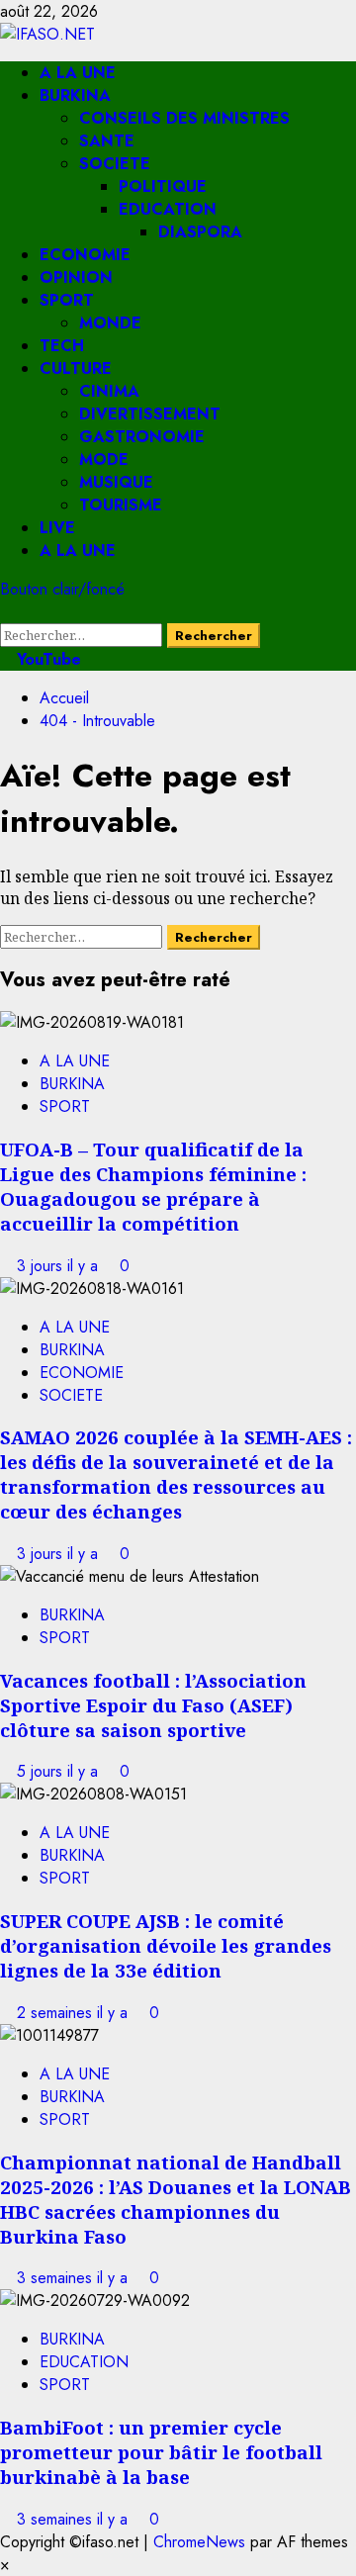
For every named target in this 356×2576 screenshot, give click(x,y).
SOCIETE (115, 164)
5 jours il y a (60, 1771)
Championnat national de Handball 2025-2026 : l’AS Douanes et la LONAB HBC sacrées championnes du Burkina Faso (176, 2199)
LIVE (57, 528)
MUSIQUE (116, 482)
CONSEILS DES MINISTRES (184, 118)
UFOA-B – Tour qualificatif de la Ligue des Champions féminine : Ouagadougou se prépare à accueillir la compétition (153, 1186)
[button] (6, 612)
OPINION (76, 277)
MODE (104, 460)
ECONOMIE (85, 255)
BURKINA (75, 95)
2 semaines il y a (75, 2013)
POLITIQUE (163, 186)
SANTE (107, 141)
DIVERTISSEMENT (150, 414)
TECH (62, 346)
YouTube (46, 659)
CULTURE (76, 368)
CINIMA (109, 391)
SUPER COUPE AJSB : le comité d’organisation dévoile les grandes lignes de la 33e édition (166, 1945)
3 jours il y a (60, 1266)
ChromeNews (199, 2542)
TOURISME (121, 505)
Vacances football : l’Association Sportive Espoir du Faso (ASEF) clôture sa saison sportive (153, 1705)
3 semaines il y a (75, 2278)
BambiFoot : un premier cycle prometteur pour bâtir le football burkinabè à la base (161, 2452)
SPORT (67, 300)
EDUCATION (168, 209)
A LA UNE (78, 73)
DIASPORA (200, 232)
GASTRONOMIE (142, 437)
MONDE (110, 323)
